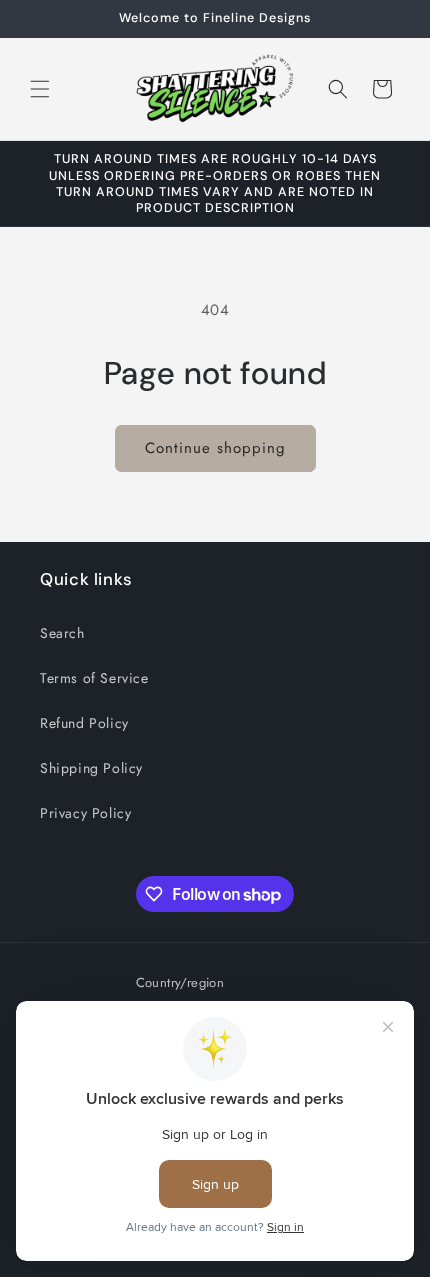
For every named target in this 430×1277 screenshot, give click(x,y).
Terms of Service (94, 678)
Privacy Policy (85, 813)
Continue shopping (215, 448)
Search (62, 633)
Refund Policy (84, 723)
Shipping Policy (91, 768)
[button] (40, 89)
